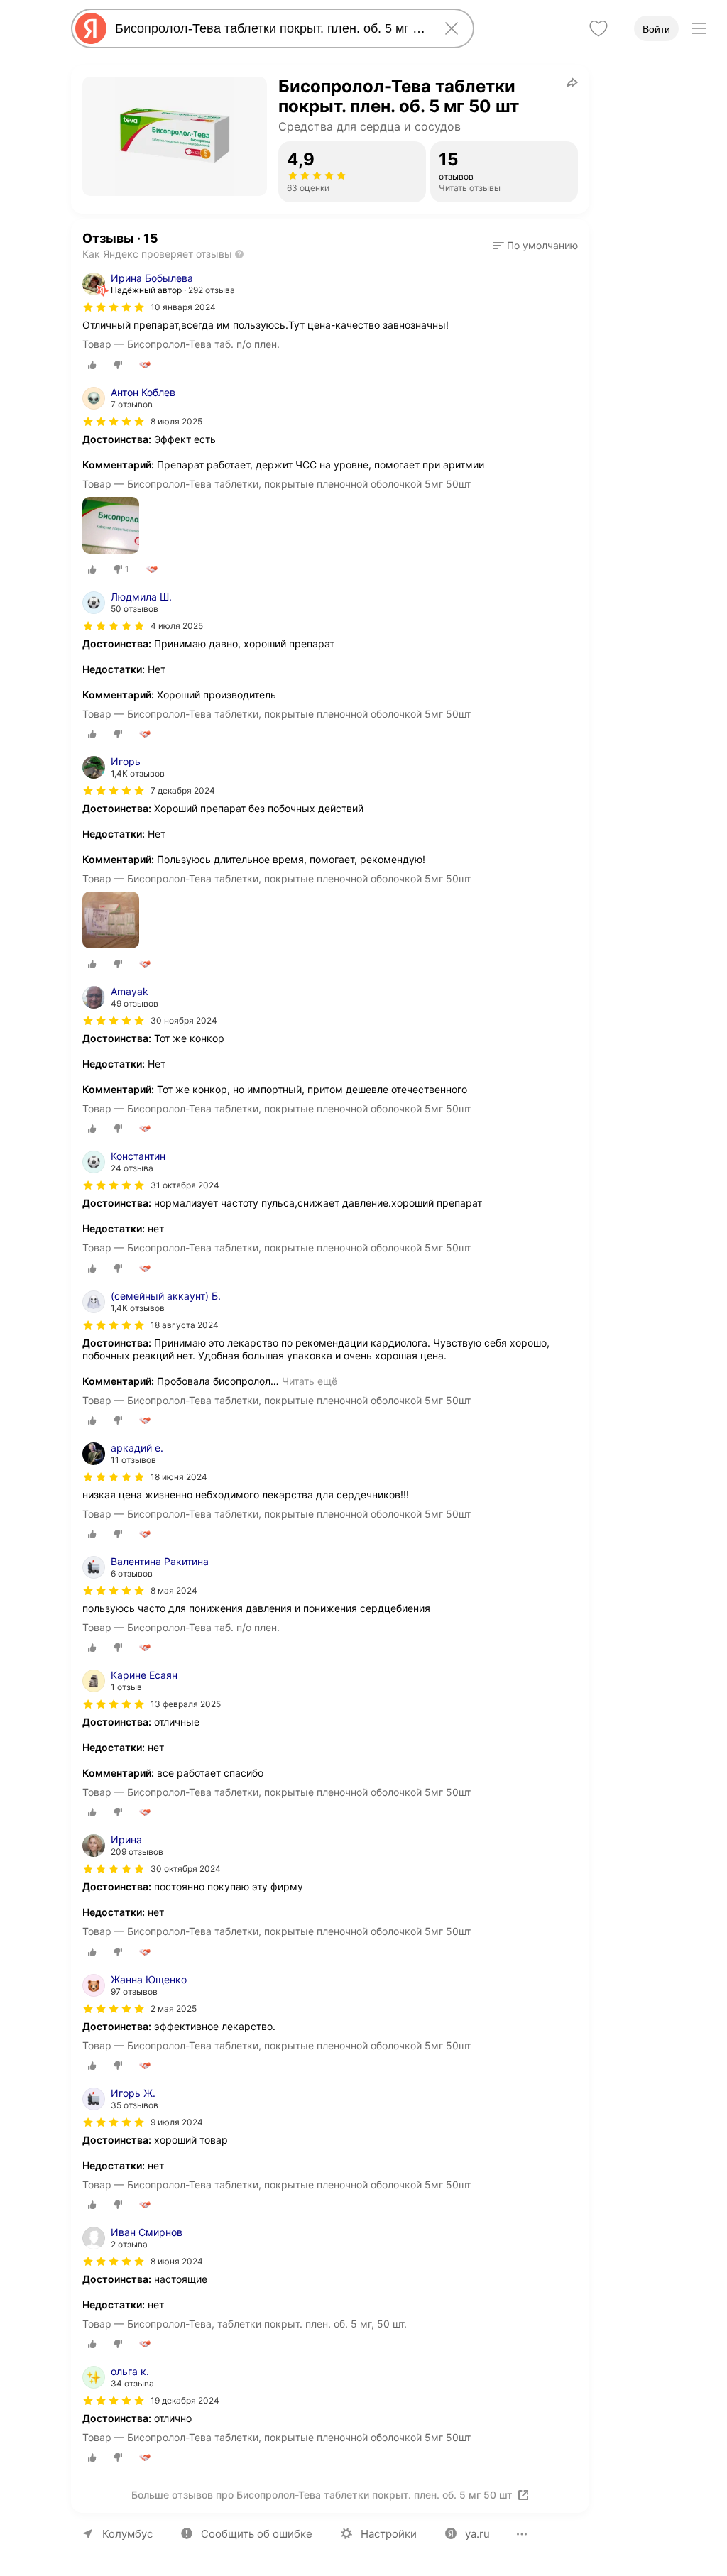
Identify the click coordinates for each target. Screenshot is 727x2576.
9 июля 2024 (177, 2122)
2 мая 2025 (174, 2008)
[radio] (92, 365)
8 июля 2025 (176, 421)
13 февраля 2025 (186, 1704)
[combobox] (270, 28)
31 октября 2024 (185, 1185)
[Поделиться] (572, 82)
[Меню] (699, 28)
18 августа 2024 (185, 1325)
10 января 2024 (183, 307)
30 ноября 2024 (184, 1020)
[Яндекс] (91, 28)
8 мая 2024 (174, 1590)
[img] (114, 307)
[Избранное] (598, 28)
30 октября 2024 (186, 1869)
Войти (656, 29)
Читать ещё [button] (310, 1381)
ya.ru (477, 2534)
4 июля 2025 (177, 626)
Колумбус (127, 2534)
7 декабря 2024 (183, 790)
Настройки (389, 2534)
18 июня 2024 (179, 1477)
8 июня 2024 (177, 2261)
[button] (535, 246)
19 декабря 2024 (185, 2400)
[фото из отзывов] (111, 526)
